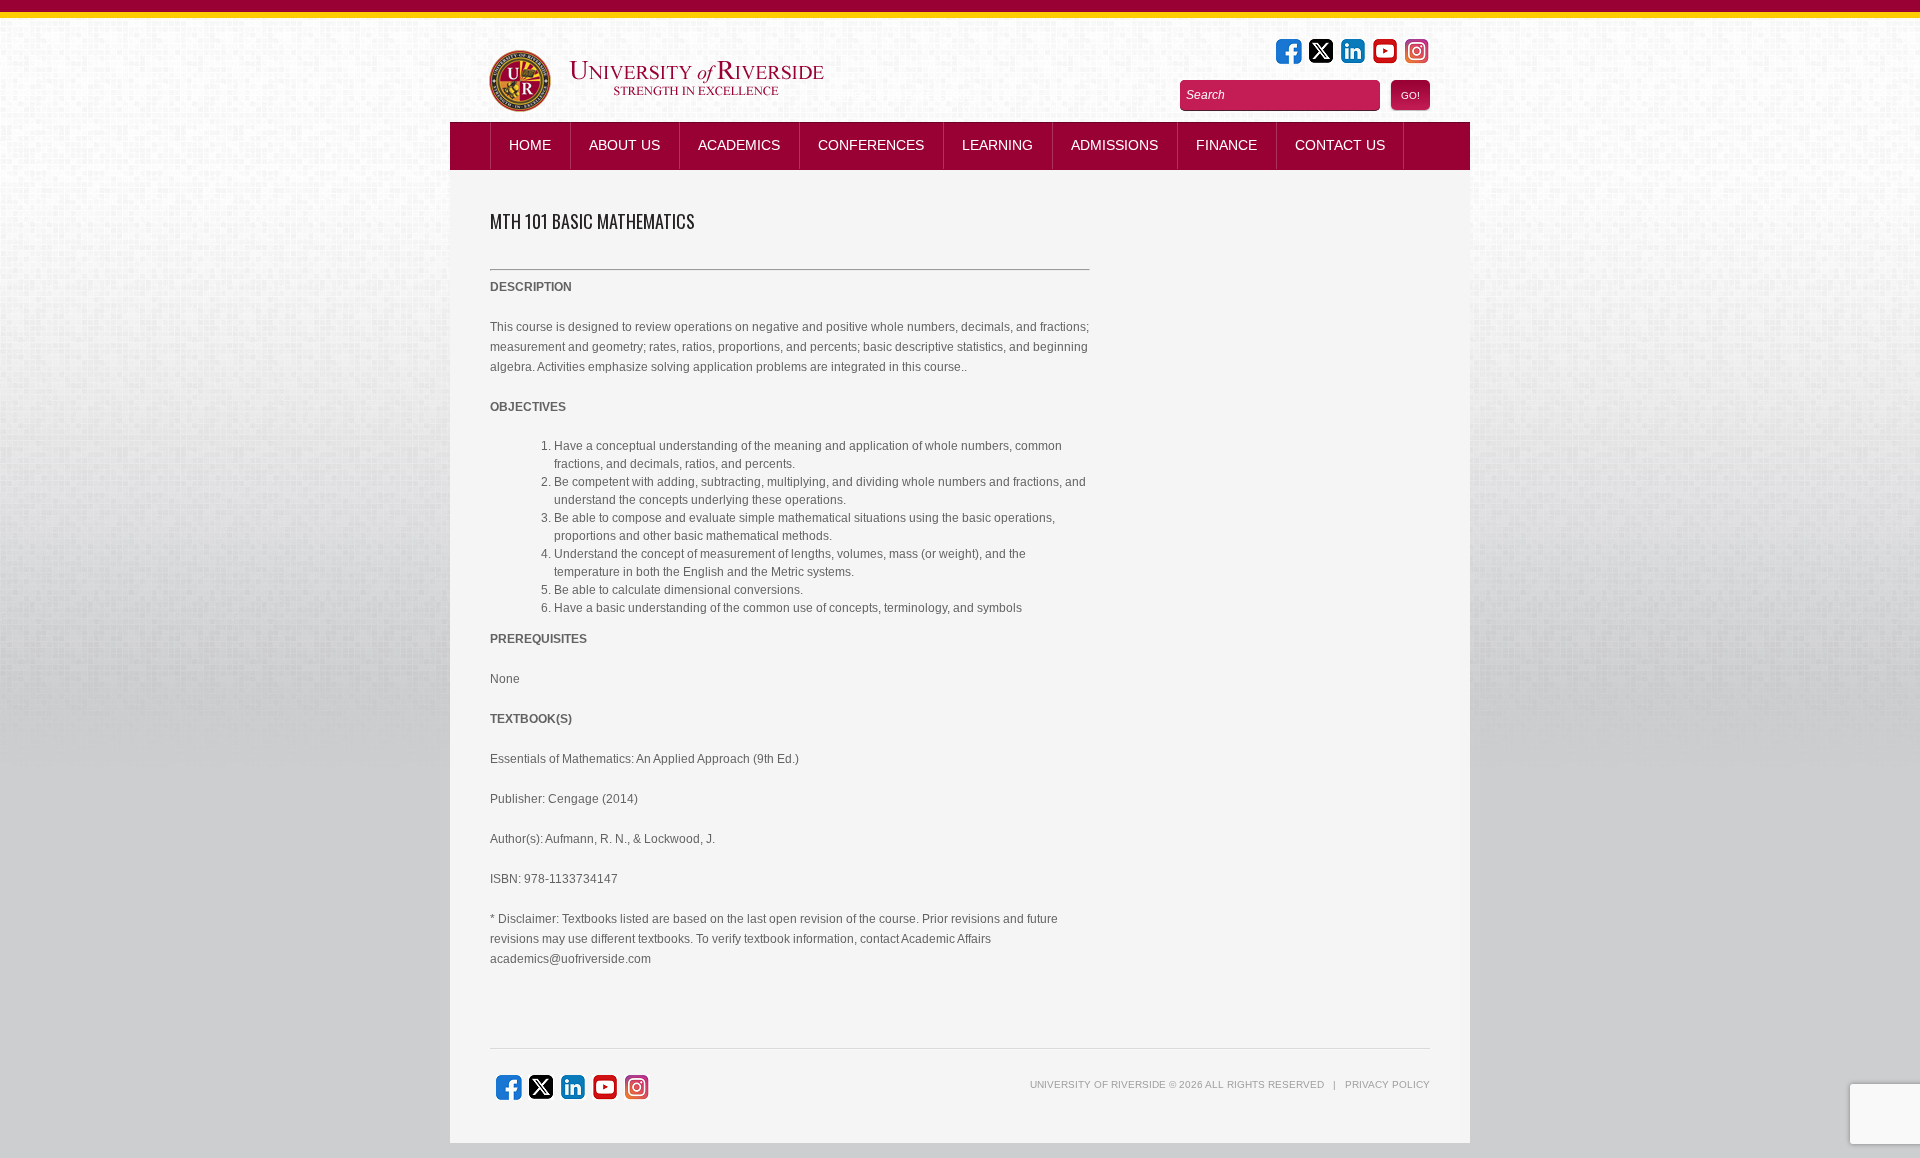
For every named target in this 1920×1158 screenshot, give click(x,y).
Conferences (871, 145)
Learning (997, 145)
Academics (739, 145)
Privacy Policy (1387, 1084)
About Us (624, 145)
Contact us (1340, 145)
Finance (1226, 145)
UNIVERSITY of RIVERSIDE (1098, 1084)
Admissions (1114, 145)
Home (530, 145)
